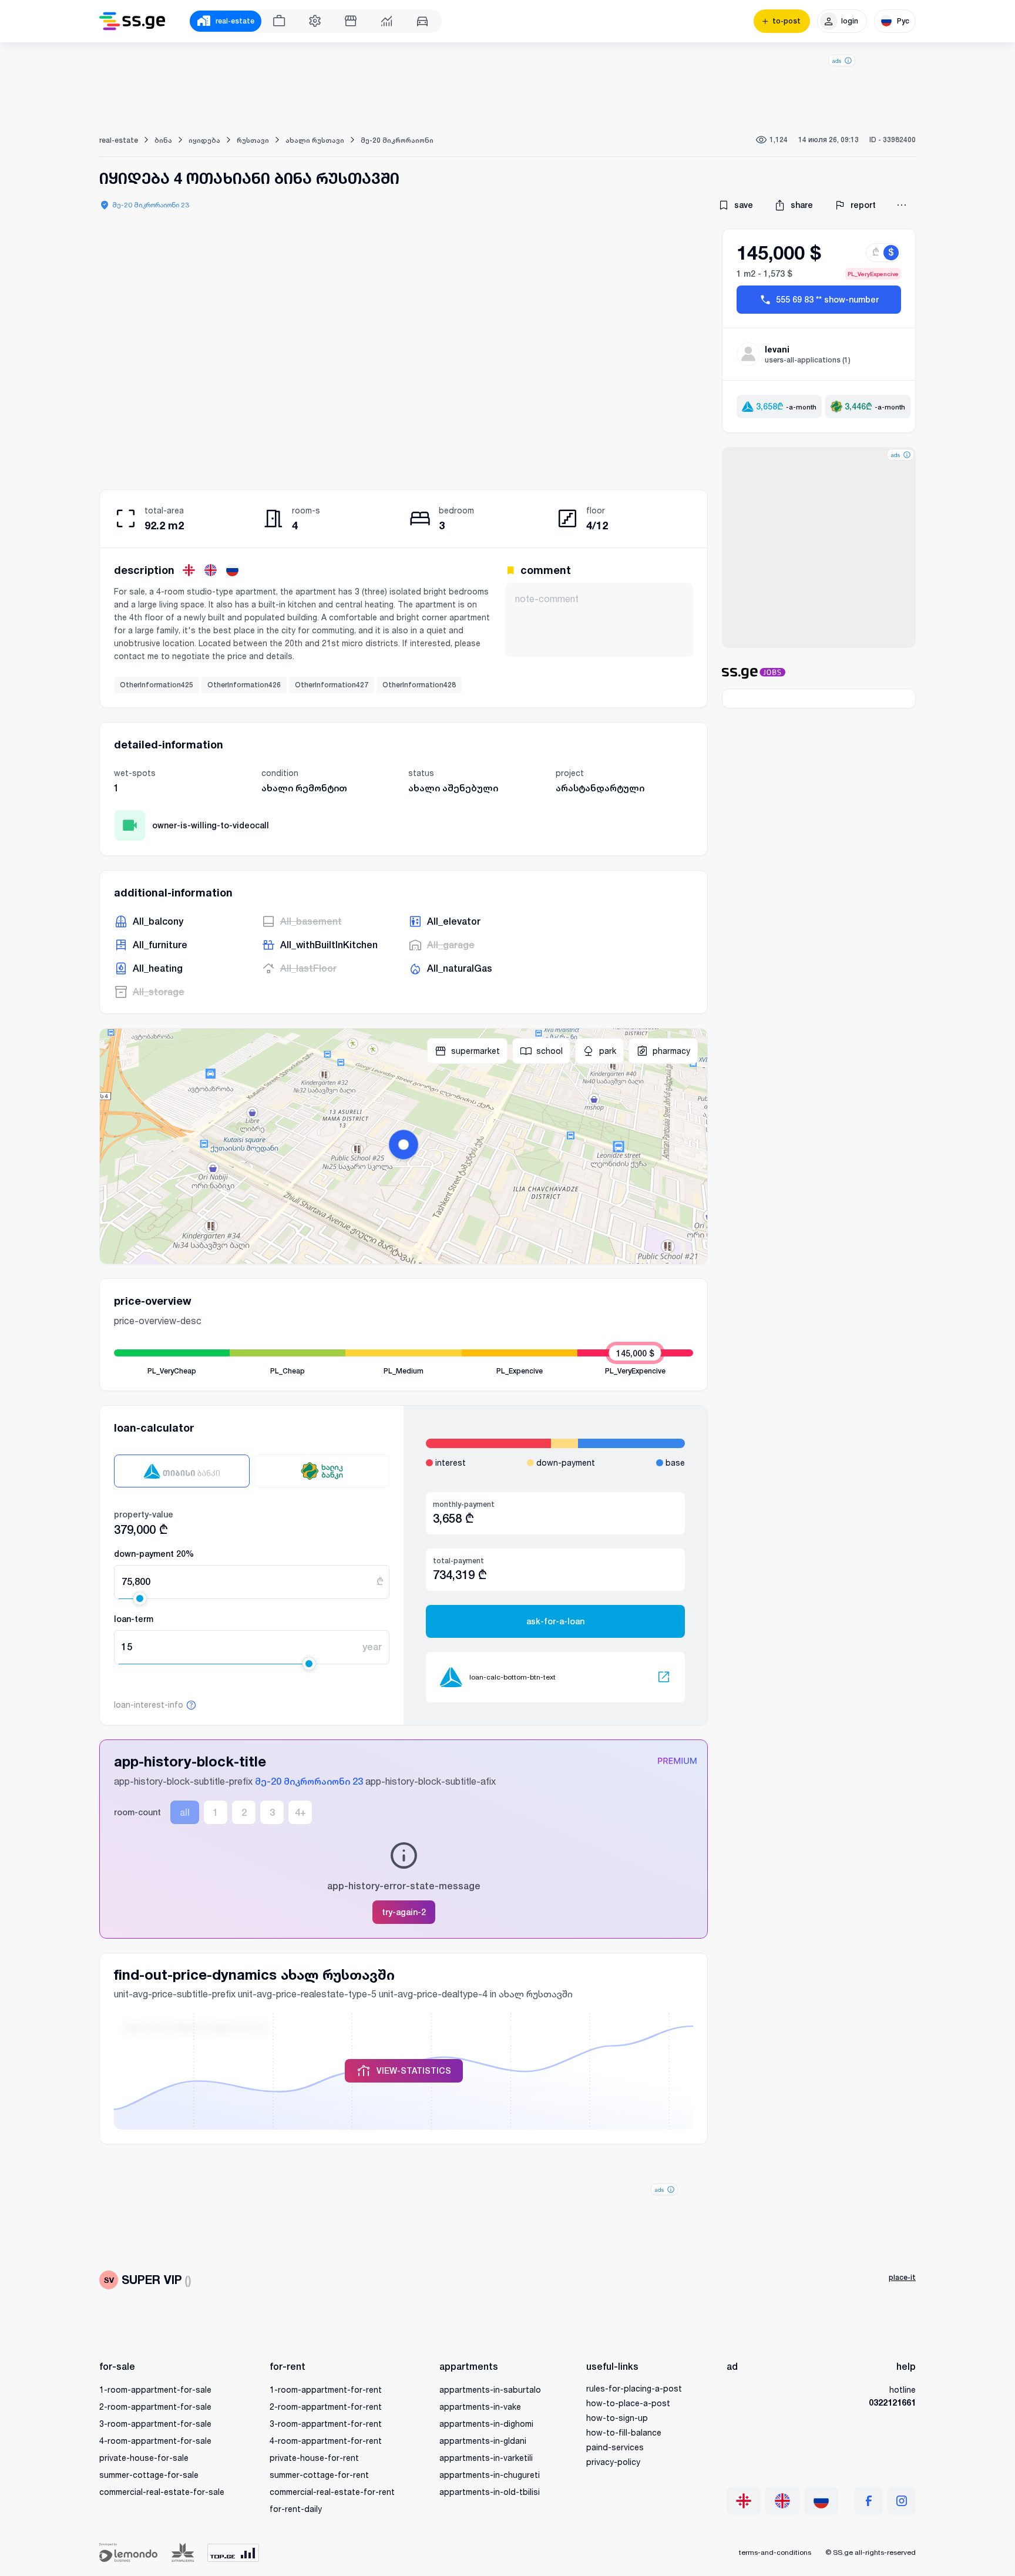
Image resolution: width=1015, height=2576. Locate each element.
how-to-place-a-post (628, 2403)
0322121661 (892, 2402)
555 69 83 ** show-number (827, 300)
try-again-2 (404, 1912)
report (863, 205)
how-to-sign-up (617, 2418)
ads (837, 61)
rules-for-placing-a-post (634, 2388)
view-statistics (414, 2071)
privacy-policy (613, 2462)
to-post (787, 21)
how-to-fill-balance (624, 2432)
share (802, 205)
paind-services (615, 2447)
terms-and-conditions (775, 2552)
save (744, 205)
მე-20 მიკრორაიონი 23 (151, 205)
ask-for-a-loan (555, 1621)
